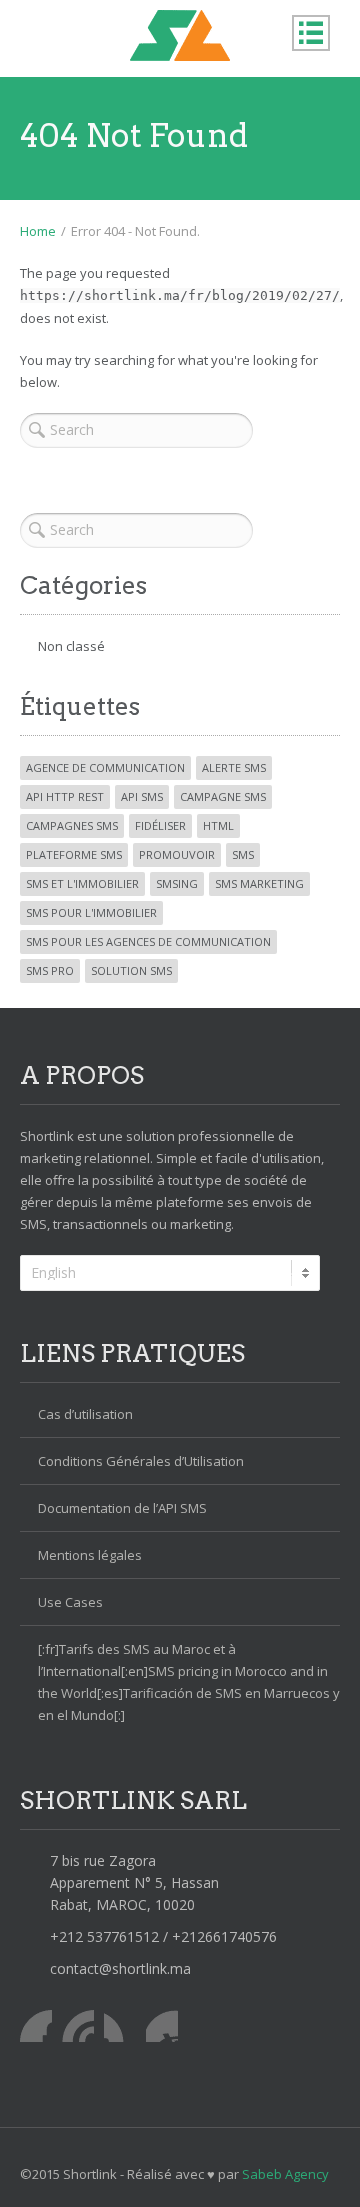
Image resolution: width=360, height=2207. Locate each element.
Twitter (78, 2026)
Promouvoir (177, 854)
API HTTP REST (65, 796)
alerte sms (234, 767)
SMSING (177, 883)
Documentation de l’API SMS (122, 1508)
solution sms (131, 970)
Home (38, 231)
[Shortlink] (180, 35)
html (218, 825)
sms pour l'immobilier (91, 912)
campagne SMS (223, 796)
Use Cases (70, 1602)
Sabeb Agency (285, 2174)
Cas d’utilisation (85, 1414)
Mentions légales (90, 1555)
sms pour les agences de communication (148, 941)
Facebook (36, 2026)
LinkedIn (120, 2026)
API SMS (142, 796)
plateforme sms (74, 854)
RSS (162, 2026)
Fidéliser (160, 825)
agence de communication (105, 767)
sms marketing (259, 883)
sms (243, 854)
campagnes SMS (72, 825)
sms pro (50, 970)
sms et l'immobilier (82, 883)
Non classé (71, 646)
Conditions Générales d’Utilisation (141, 1461)
